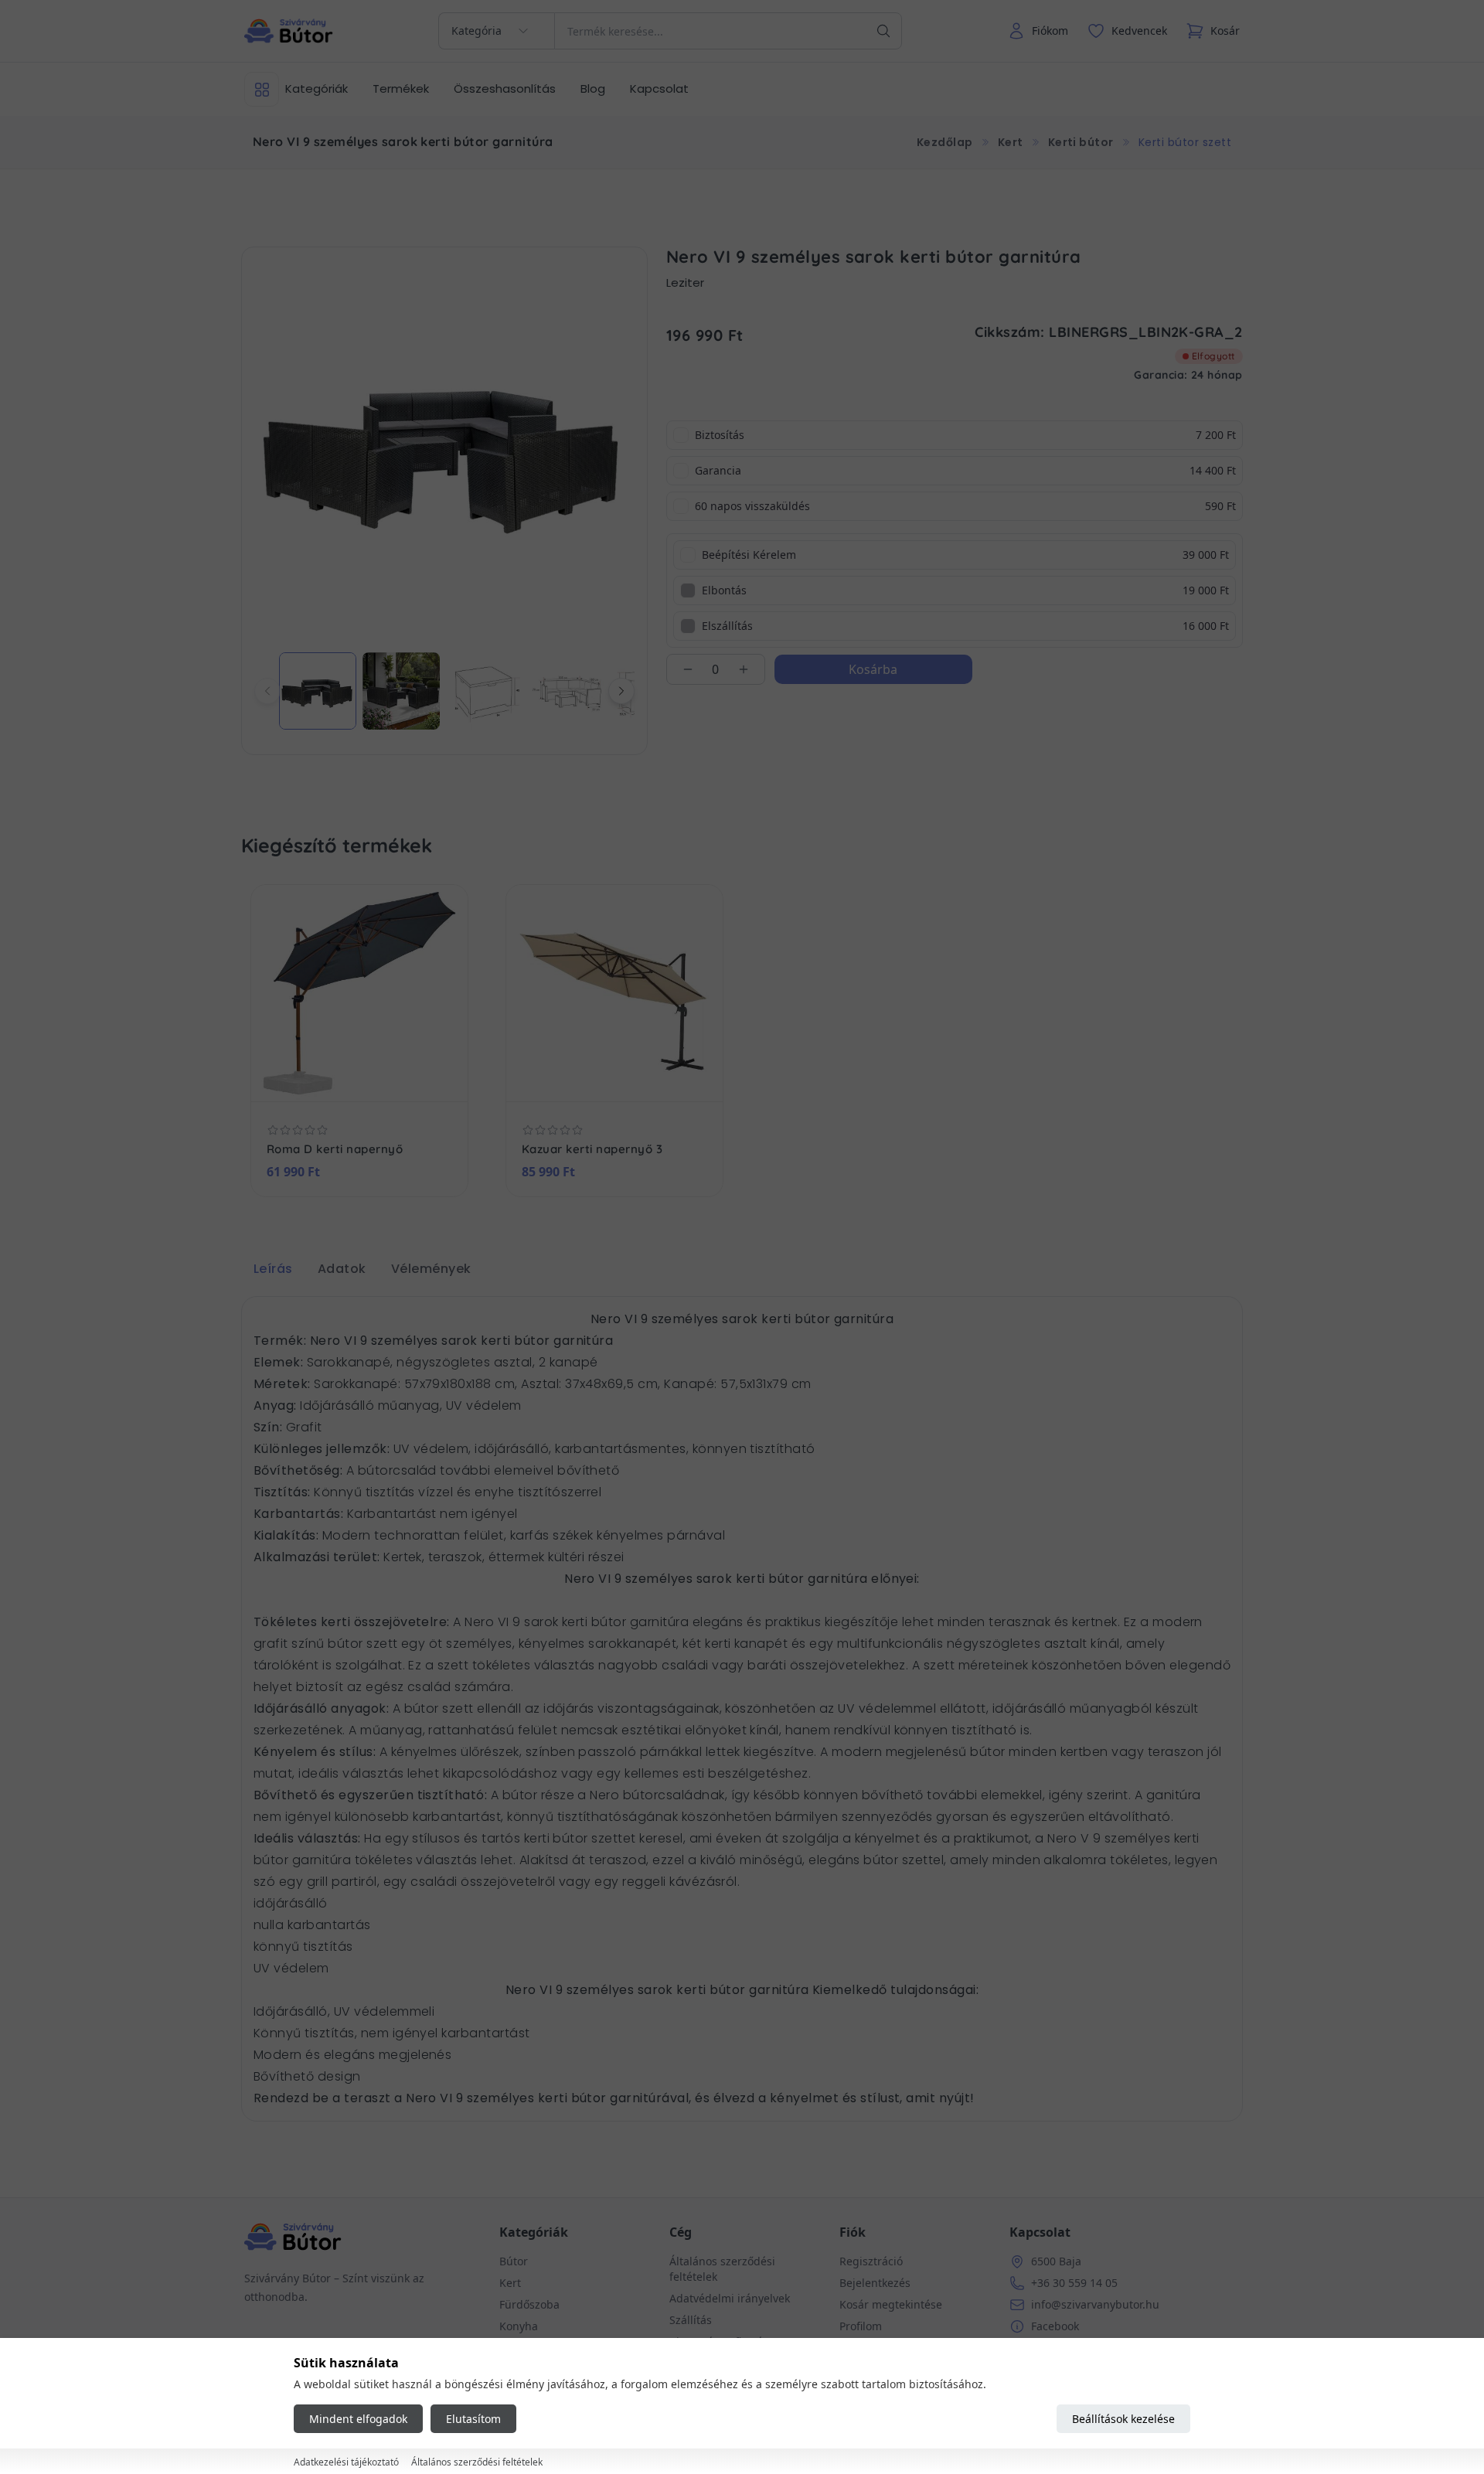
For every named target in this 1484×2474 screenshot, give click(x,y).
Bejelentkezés (875, 2283)
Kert (1011, 142)
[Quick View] (343, 1079)
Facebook (1055, 2326)
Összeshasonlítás (505, 88)
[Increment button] (744, 669)
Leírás (273, 1269)
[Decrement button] (688, 669)
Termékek (401, 88)
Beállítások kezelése (1123, 2420)
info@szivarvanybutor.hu (1095, 2304)
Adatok (342, 1269)
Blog (593, 88)
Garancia (718, 470)
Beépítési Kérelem (749, 555)
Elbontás (724, 590)
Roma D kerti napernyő (335, 1149)
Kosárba (873, 669)
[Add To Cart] (409, 1079)
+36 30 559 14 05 (1074, 2283)
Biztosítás (720, 435)
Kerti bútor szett (1185, 142)
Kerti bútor (1081, 142)
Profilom (861, 2326)
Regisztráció (871, 2261)
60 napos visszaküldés (752, 506)
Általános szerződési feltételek (477, 2463)
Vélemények (431, 1269)
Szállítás (691, 2320)
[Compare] (376, 1079)
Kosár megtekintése (891, 2304)
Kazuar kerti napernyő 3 (592, 1149)
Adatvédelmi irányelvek (730, 2298)
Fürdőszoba (529, 2304)
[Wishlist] (310, 1079)
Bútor (514, 2261)
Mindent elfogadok (358, 2420)
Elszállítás (727, 626)
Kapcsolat (659, 88)
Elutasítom (473, 2420)
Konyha (519, 2326)
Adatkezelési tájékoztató (346, 2463)
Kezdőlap (945, 142)
